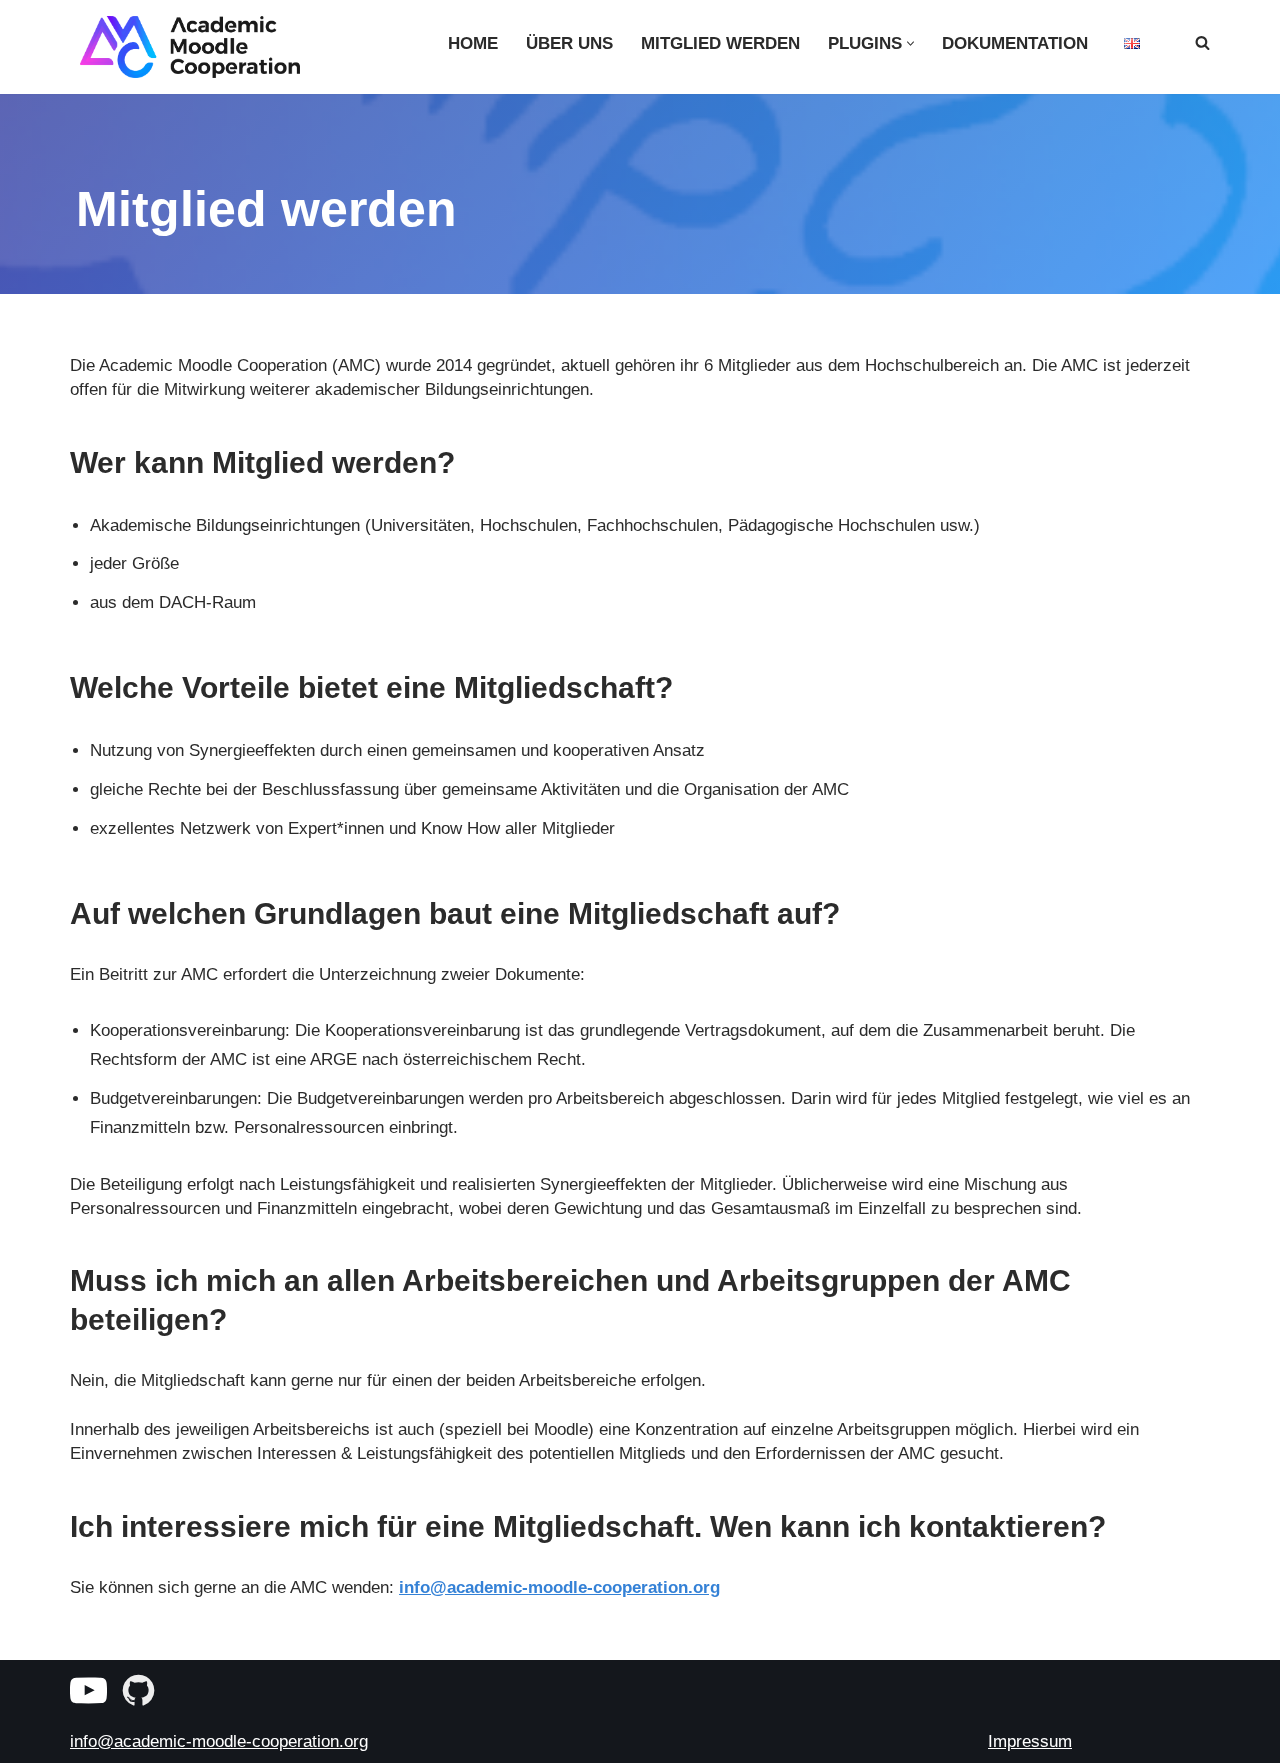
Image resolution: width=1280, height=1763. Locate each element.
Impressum (1030, 1741)
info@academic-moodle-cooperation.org (559, 1587)
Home (473, 43)
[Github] (138, 1690)
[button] (910, 43)
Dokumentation (1015, 43)
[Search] (1202, 42)
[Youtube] (88, 1690)
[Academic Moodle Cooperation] (185, 47)
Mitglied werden (720, 43)
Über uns (569, 43)
